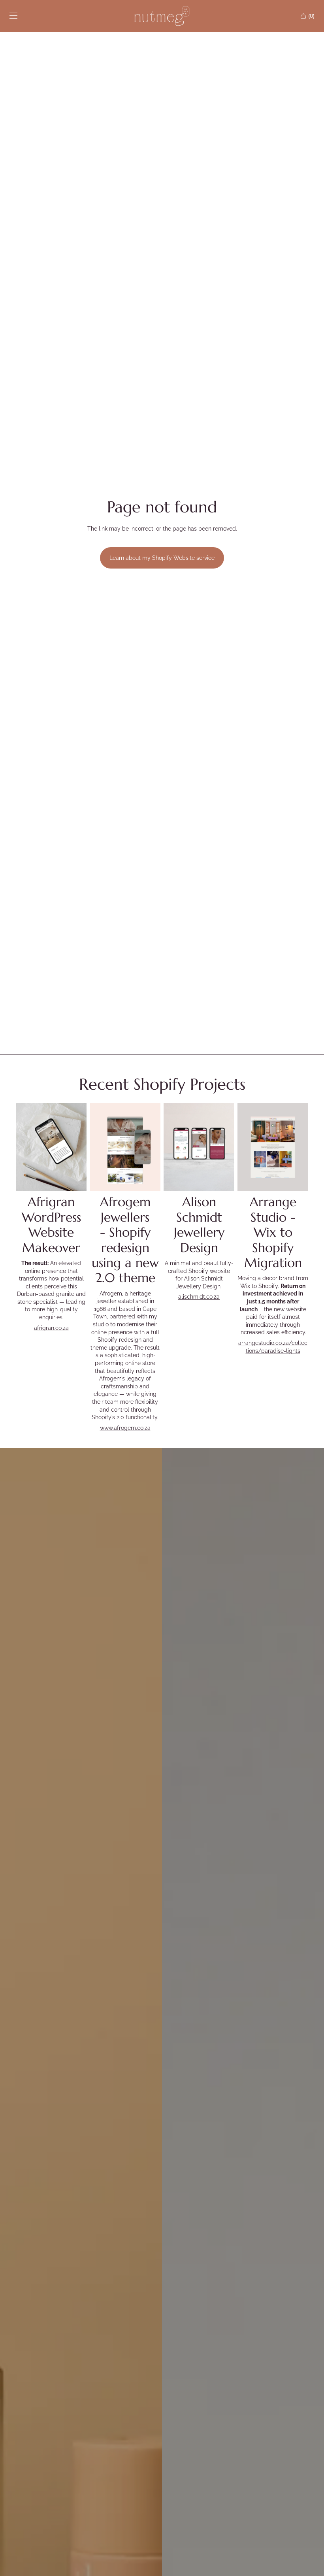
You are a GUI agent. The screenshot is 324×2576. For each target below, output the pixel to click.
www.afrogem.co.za (125, 1428)
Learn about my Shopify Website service (162, 558)
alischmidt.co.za (199, 1297)
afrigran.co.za (51, 1328)
